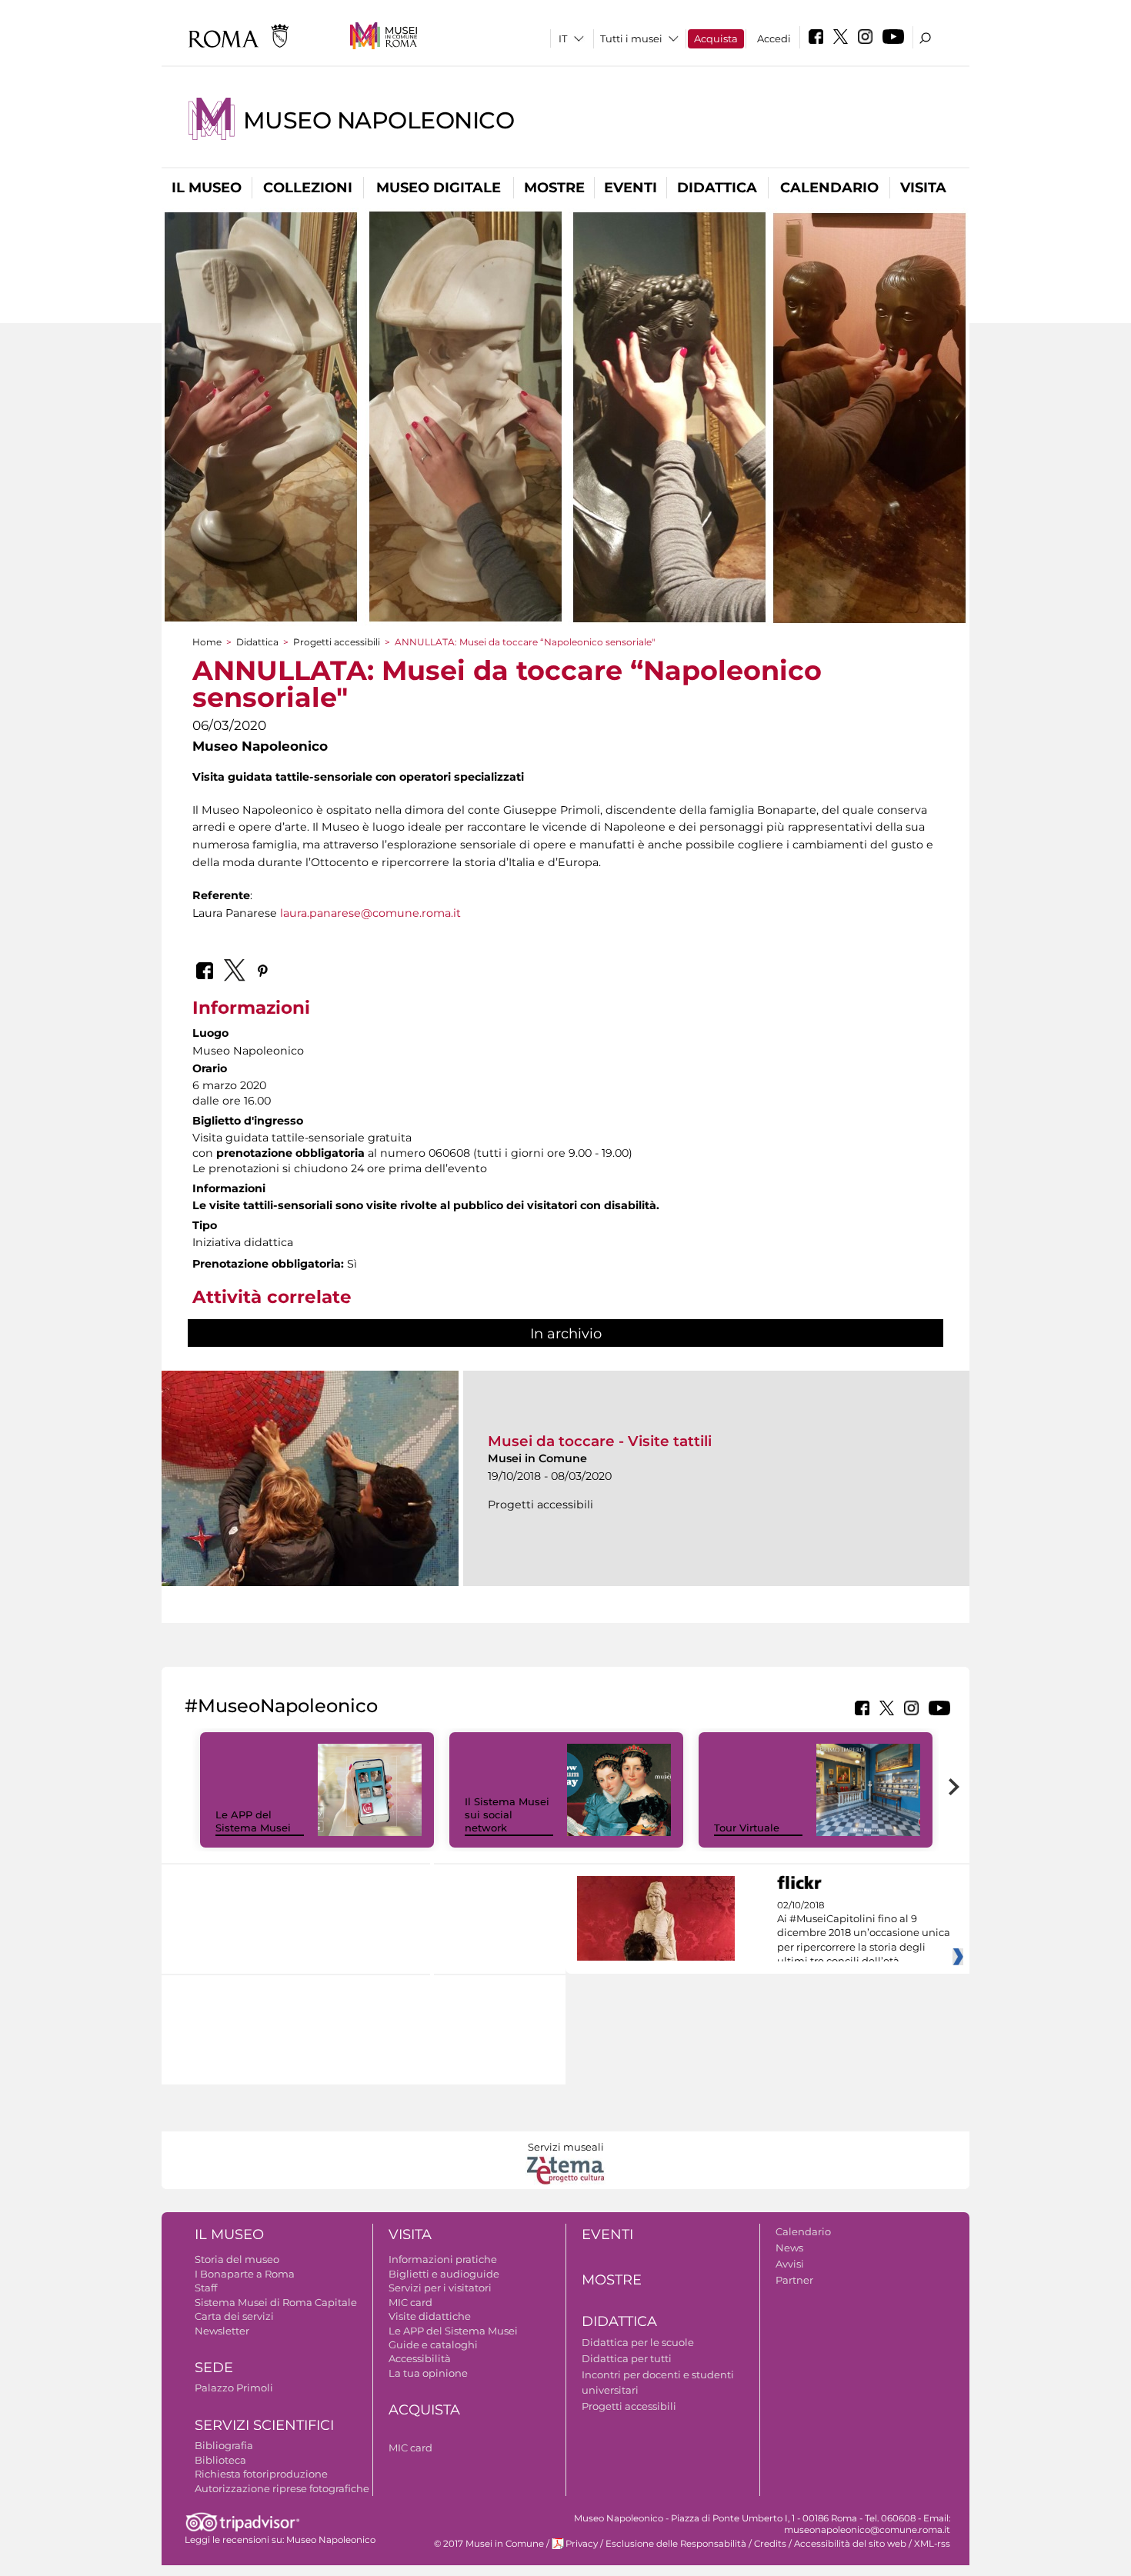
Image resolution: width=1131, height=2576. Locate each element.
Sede (214, 2368)
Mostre (554, 188)
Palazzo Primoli (234, 2388)
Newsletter (222, 2331)
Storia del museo (237, 2259)
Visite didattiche (430, 2316)
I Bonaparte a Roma (245, 2274)
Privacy (582, 2544)
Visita (923, 188)
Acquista (716, 38)
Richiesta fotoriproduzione (261, 2474)
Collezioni (308, 188)
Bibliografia (224, 2445)
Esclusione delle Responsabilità (676, 2544)
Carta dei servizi (234, 2316)
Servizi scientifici (264, 2425)
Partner (794, 2280)
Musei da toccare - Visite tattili (600, 1441)
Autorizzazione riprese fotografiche (282, 2488)
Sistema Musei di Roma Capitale (276, 2302)
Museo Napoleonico (379, 120)
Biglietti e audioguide (444, 2274)
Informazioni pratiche (443, 2259)
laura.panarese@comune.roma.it (370, 913)
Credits (770, 2544)
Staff (206, 2288)
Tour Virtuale (747, 1828)
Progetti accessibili (337, 642)
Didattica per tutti (627, 2358)
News (789, 2248)
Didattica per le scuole (638, 2342)
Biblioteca (220, 2460)
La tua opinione (428, 2373)
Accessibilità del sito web (850, 2544)
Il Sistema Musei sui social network (507, 1815)
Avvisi (790, 2264)
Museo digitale (439, 188)
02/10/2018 (864, 1934)
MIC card (410, 2302)
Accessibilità (420, 2358)
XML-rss (932, 2544)
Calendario (829, 188)
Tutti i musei (631, 38)
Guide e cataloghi (433, 2344)
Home (207, 642)
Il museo (207, 188)
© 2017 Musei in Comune (489, 2544)
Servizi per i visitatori (440, 2288)
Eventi (631, 188)
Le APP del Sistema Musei (253, 1821)
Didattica (717, 188)
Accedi (774, 38)
